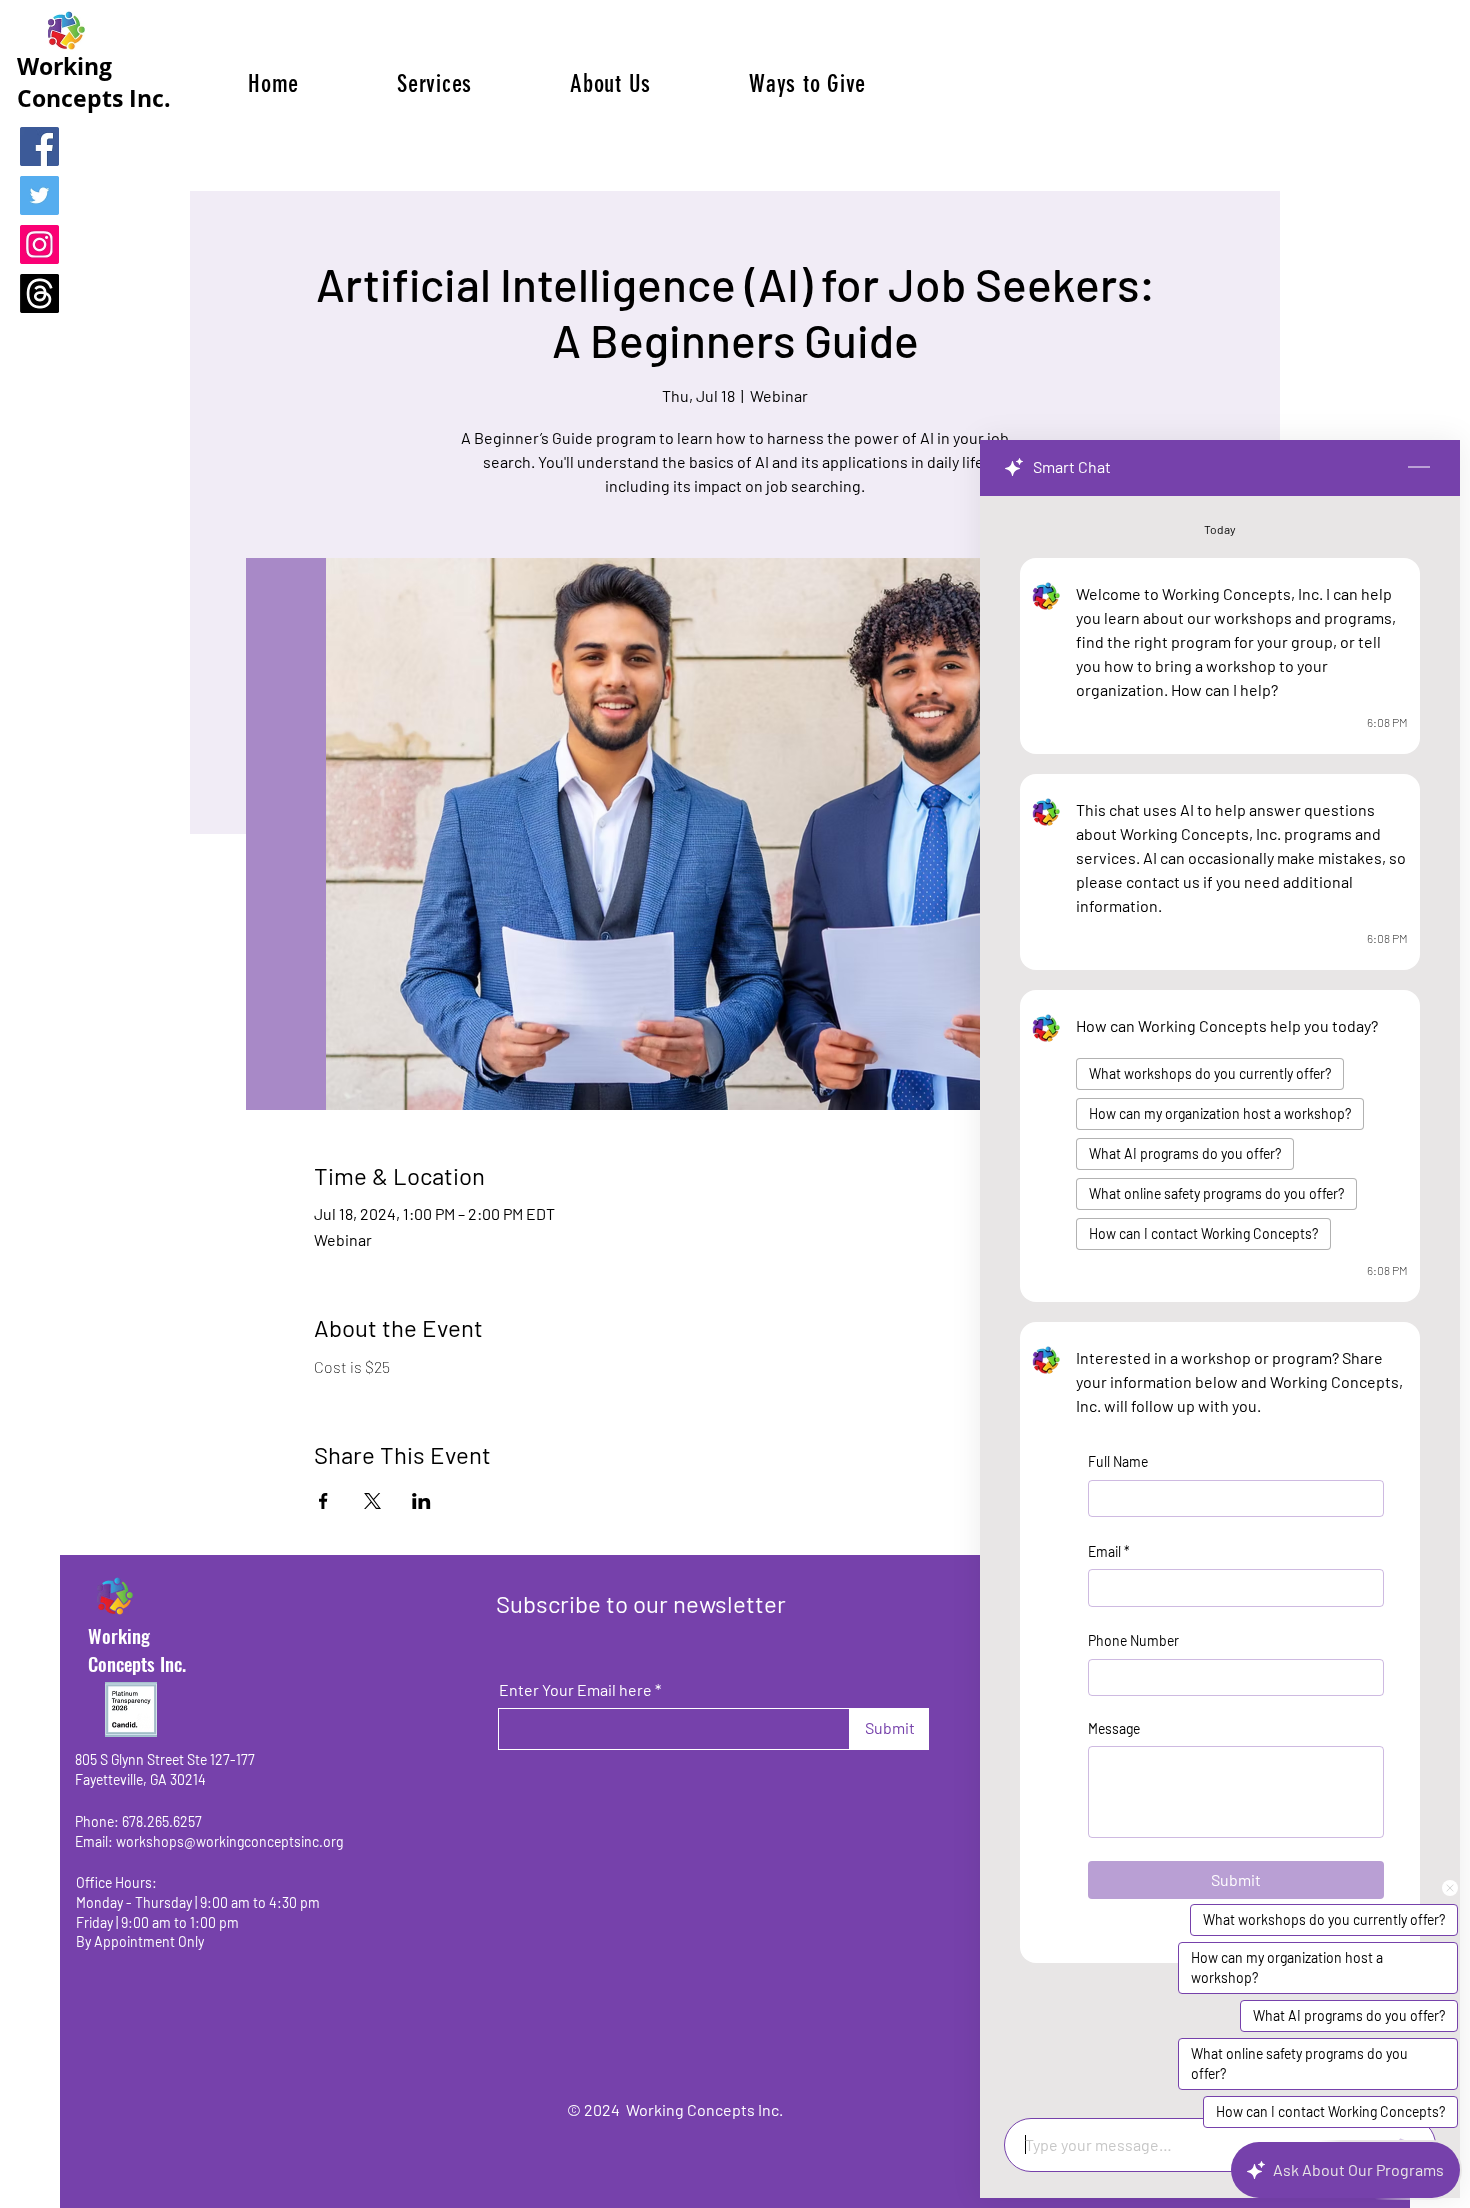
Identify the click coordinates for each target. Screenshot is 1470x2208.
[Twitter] (39, 195)
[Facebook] (39, 146)
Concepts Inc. (137, 1663)
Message (1114, 1727)
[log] (1220, 1301)
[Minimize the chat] (1419, 468)
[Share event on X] (372, 1501)
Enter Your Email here (575, 1690)
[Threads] (39, 293)
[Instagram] (39, 244)
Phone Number (1133, 1640)
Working (119, 1635)
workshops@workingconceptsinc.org (229, 1841)
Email (1109, 1550)
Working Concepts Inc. (94, 82)
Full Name (1118, 1461)
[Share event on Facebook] (323, 1501)
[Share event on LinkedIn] (421, 1501)
